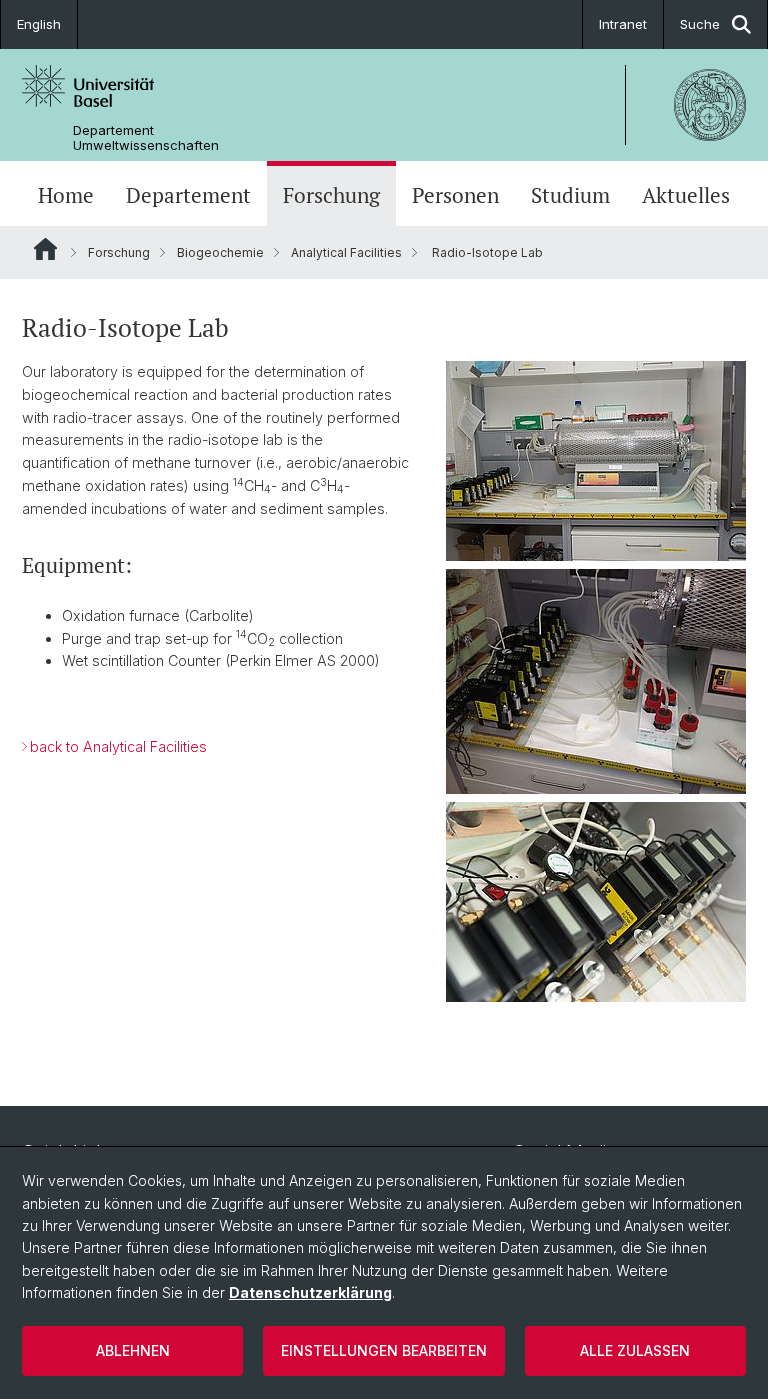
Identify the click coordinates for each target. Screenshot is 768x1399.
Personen (455, 195)
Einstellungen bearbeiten (384, 1350)
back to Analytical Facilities (118, 746)
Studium (570, 195)
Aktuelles (686, 195)
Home (66, 195)
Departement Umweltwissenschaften (146, 138)
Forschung (331, 195)
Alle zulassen (635, 1350)
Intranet (623, 24)
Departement (188, 195)
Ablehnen (133, 1350)
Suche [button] (700, 24)
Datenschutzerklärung (310, 1292)
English (39, 24)
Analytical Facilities (346, 252)
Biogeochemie (220, 252)
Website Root (45, 249)
